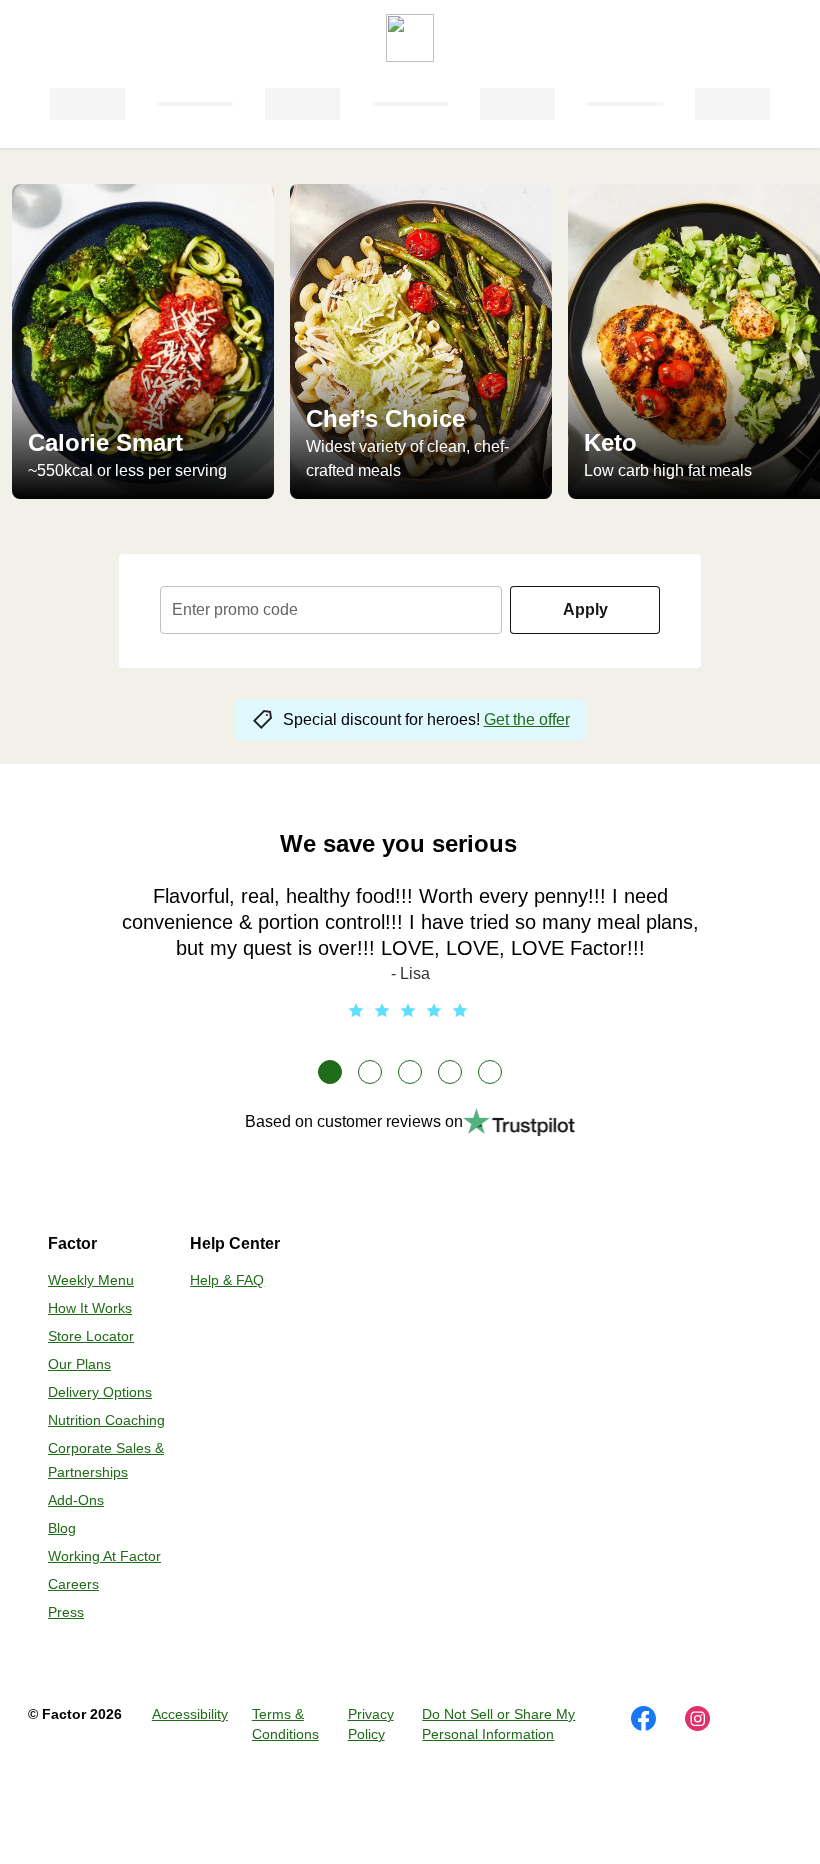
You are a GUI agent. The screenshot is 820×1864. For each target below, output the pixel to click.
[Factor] (410, 30)
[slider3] (410, 1072)
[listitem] (143, 341)
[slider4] (450, 1072)
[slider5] (490, 1072)
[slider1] (330, 1072)
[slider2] (370, 1072)
